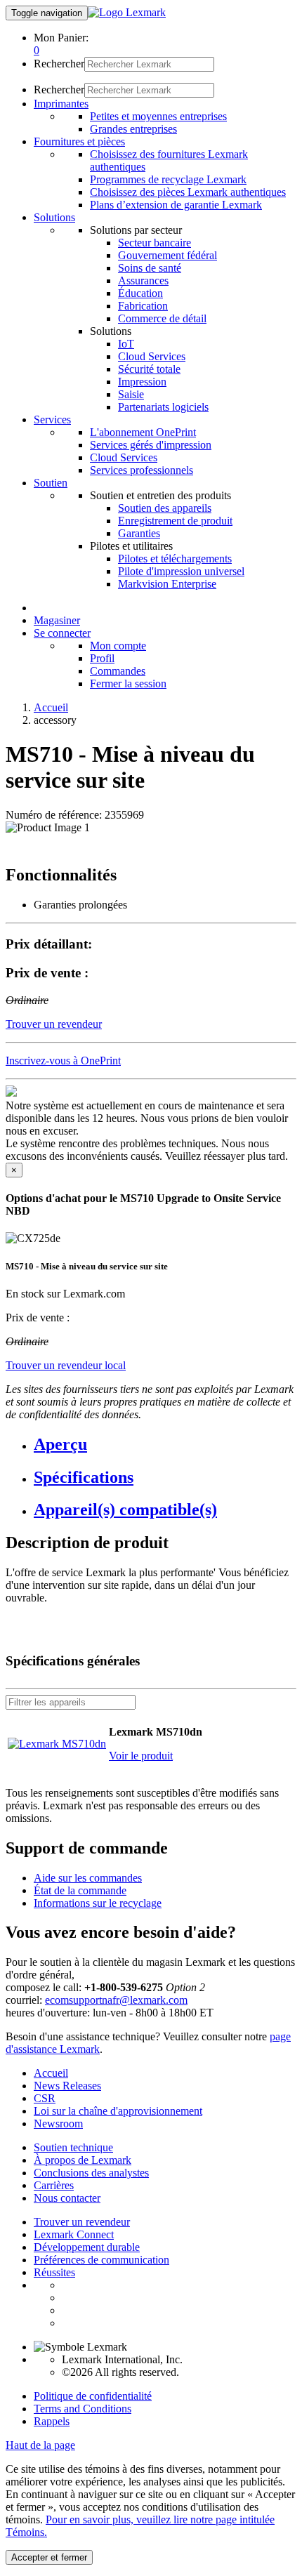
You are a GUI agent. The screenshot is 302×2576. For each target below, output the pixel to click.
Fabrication (143, 306)
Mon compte (118, 646)
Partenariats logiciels (163, 407)
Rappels (52, 2421)
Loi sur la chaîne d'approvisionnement (118, 2111)
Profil (102, 658)
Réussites (54, 2272)
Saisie (131, 394)
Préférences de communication (101, 2260)
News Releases (67, 2086)
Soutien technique (73, 2147)
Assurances (143, 280)
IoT (126, 344)
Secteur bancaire (155, 243)
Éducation (140, 293)
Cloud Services (152, 356)
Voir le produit (141, 1756)
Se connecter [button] (62, 633)
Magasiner (57, 620)
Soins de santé (150, 268)
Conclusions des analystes (91, 2173)
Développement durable (87, 2247)
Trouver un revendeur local (66, 1365)
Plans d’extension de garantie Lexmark (176, 205)
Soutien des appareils (165, 508)
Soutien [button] (51, 483)
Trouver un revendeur (82, 2222)
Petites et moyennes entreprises (158, 116)
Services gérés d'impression (151, 445)
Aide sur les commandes (88, 1878)
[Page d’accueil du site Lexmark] (127, 12)
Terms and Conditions (83, 2409)
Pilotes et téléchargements (175, 559)
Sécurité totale (149, 369)
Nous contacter (67, 2198)
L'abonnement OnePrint (143, 432)
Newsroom (58, 2123)
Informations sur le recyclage (98, 1903)
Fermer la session (128, 683)
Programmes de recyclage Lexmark (168, 179)
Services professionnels (142, 470)
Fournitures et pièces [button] (79, 141)
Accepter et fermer (49, 2557)
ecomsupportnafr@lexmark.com (116, 2000)
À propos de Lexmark (83, 2160)
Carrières (54, 2185)
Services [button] (52, 420)
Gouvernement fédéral (168, 255)
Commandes (118, 671)
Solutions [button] (54, 217)
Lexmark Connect (74, 2234)
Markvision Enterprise (167, 584)
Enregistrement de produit (175, 521)
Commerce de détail (162, 318)
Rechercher (59, 64)
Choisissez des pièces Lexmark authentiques (188, 192)
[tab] (165, 1445)
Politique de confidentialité (93, 2396)
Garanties (139, 533)
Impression (142, 382)
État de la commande (80, 1890)
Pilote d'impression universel (181, 571)
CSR (45, 2098)
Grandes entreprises (133, 129)
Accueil (51, 707)
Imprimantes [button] (61, 104)
